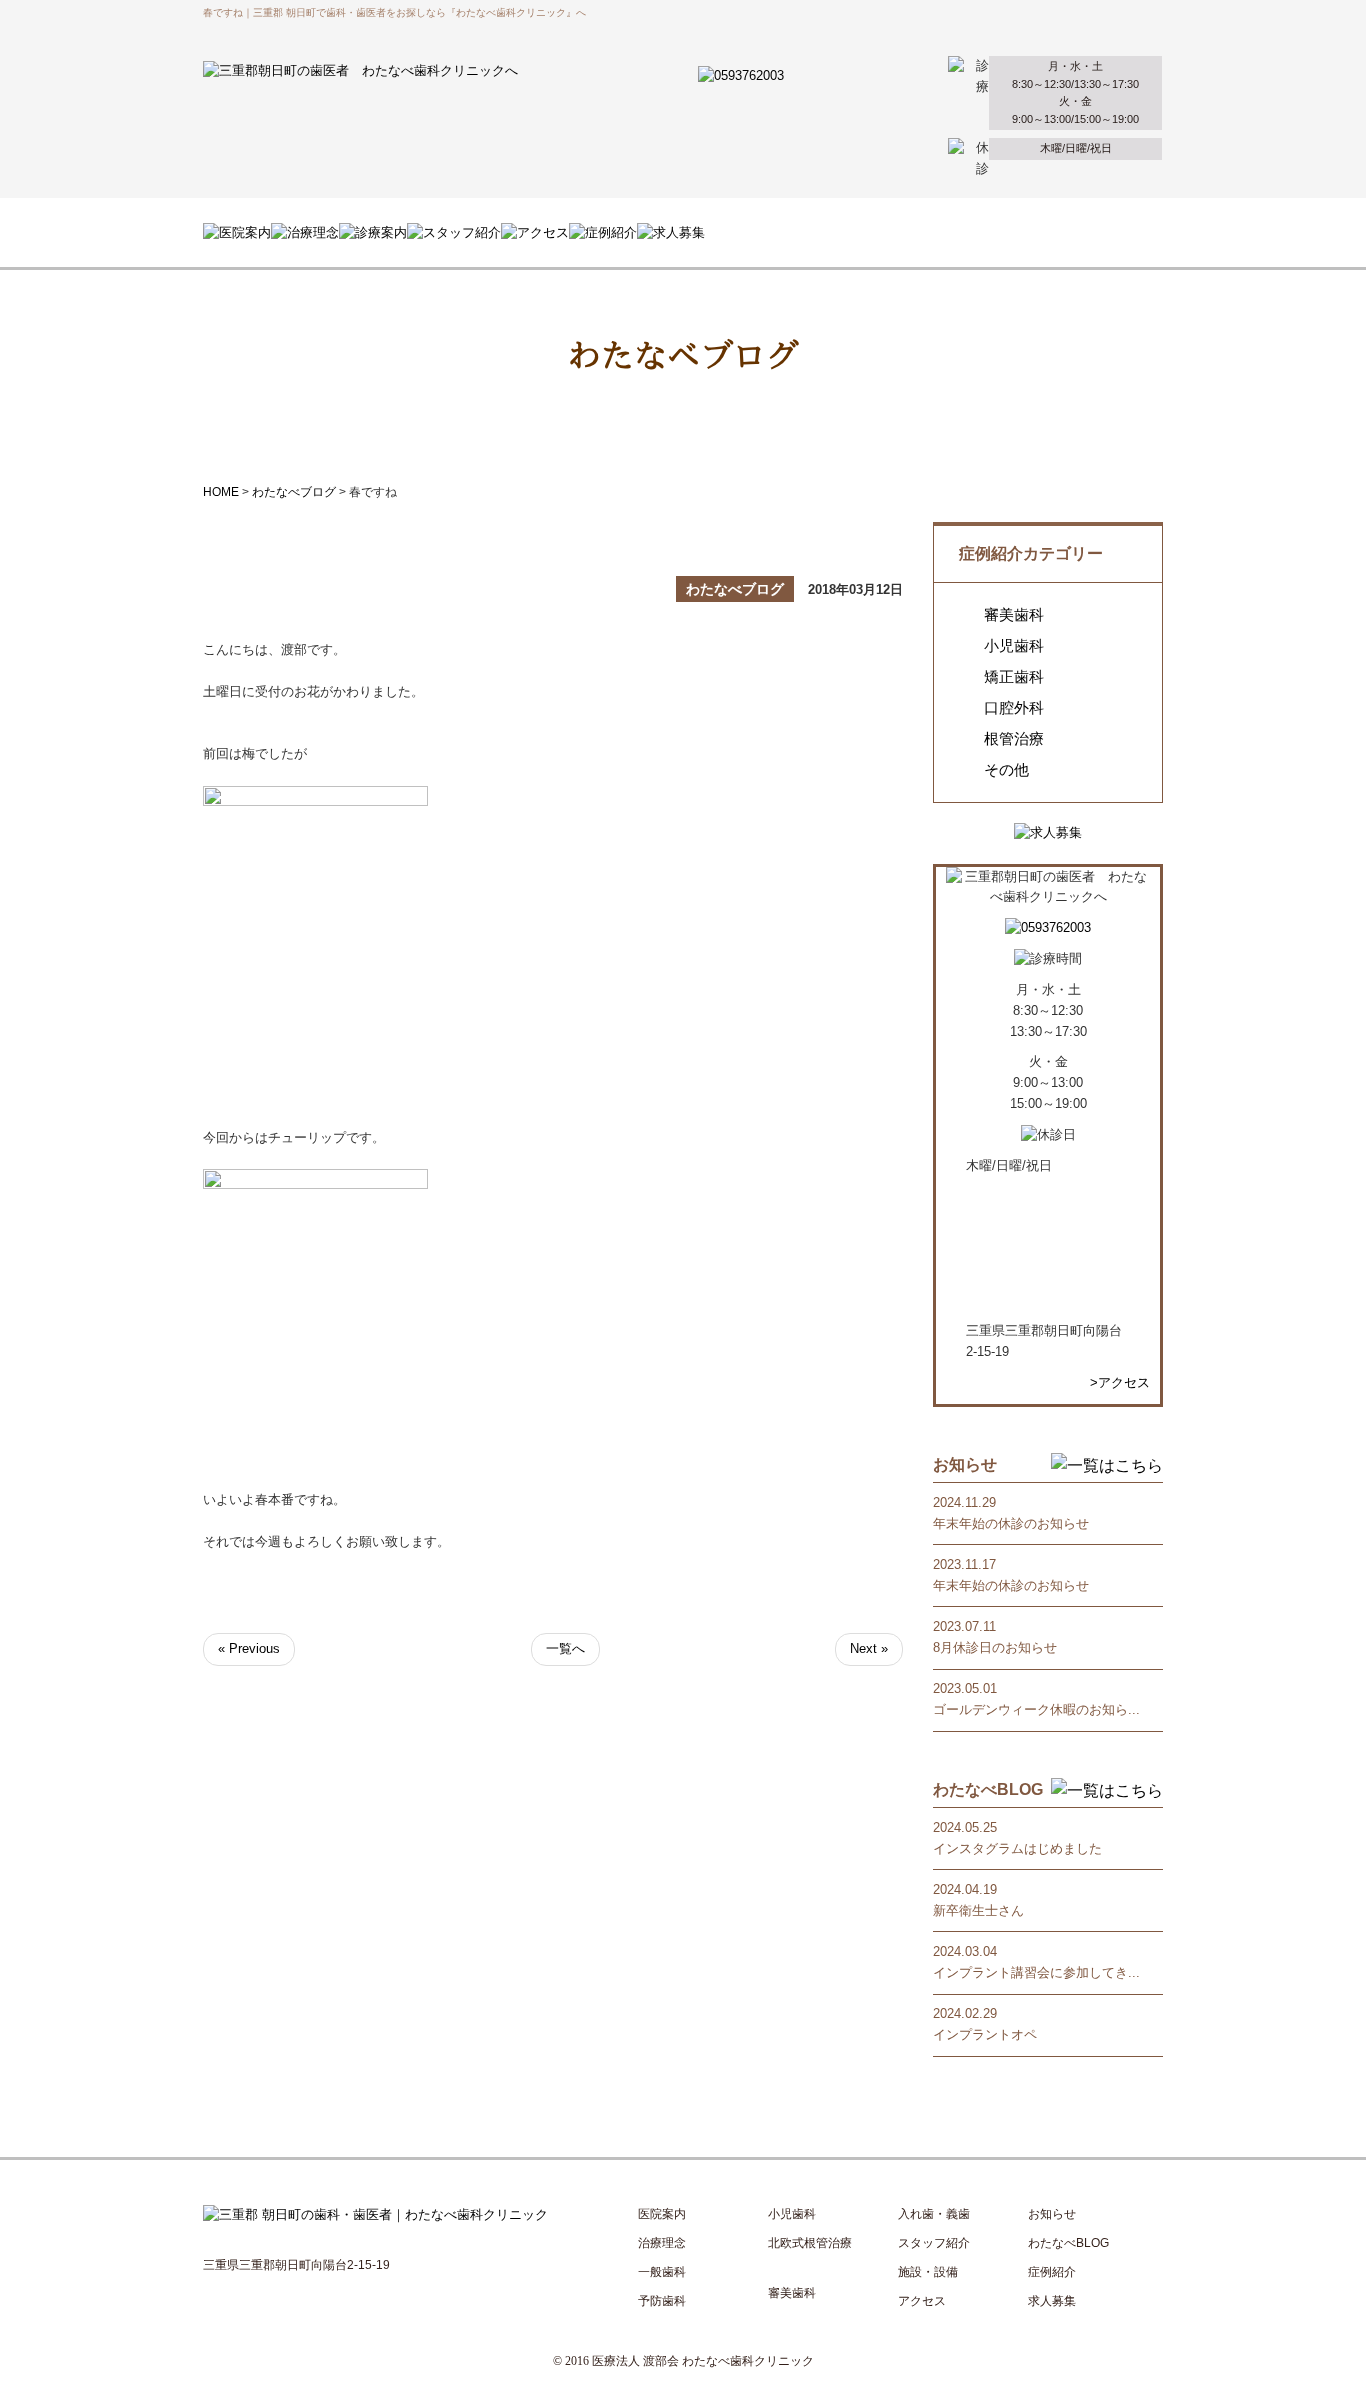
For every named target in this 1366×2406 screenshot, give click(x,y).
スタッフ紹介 (934, 2243)
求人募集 (1052, 2301)
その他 (1006, 770)
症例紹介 (1052, 2272)
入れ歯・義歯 (934, 2214)
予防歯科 (662, 2301)
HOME (221, 492)
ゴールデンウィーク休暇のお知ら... (1036, 1709)
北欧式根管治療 (810, 2243)
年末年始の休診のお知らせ (1011, 1523)
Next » (869, 1648)
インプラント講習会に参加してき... (1036, 1972)
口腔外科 (1014, 708)
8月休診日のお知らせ (995, 1647)
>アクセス (1120, 1382)
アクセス (922, 2301)
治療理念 (662, 2243)
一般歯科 (662, 2272)
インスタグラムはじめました (1017, 1848)
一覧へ (565, 1648)
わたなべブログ (294, 492)
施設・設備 (928, 2272)
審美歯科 (1014, 615)
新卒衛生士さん (978, 1910)
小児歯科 (1014, 646)
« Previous (249, 1648)
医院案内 (662, 2214)
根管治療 (1014, 739)
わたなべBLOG (1068, 2243)
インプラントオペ (985, 2034)
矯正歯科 (1014, 677)
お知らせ (1052, 2214)
